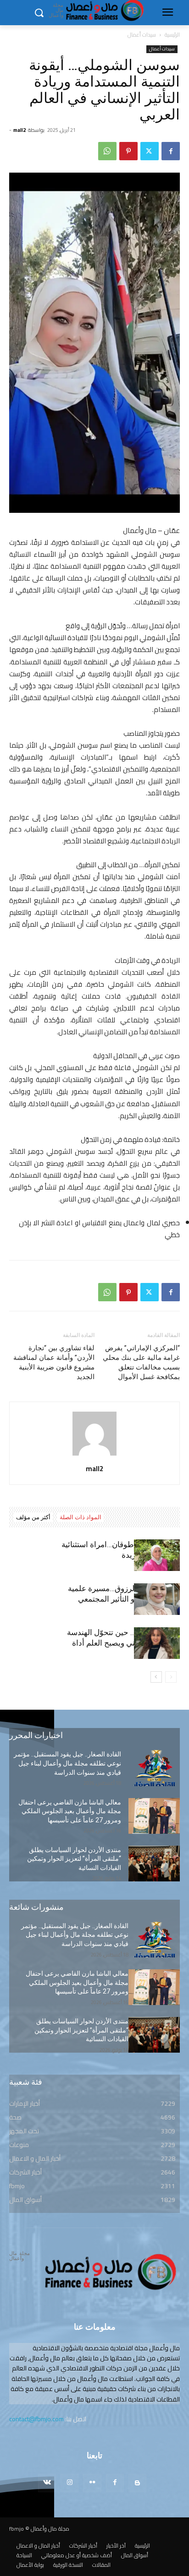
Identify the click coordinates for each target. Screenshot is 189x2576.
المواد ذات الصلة (81, 1517)
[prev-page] (171, 1677)
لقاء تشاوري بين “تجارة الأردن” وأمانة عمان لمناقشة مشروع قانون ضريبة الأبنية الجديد (54, 1362)
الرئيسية (172, 35)
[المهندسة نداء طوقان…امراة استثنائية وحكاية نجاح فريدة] (157, 1555)
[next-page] (156, 1677)
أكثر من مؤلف (33, 1517)
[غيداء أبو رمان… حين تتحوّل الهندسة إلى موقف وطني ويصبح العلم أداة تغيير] (157, 1643)
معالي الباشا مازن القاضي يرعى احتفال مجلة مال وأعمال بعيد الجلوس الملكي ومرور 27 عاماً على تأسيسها (70, 1811)
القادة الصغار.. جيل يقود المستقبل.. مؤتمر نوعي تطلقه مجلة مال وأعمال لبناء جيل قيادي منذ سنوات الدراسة (67, 1763)
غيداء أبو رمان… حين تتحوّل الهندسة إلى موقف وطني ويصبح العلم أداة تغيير (123, 1643)
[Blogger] (137, 2483)
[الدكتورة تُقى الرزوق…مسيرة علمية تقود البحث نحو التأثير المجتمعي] (157, 1599)
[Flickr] (92, 2483)
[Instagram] (69, 2483)
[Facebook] (171, 151)
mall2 (19, 130)
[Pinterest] (128, 151)
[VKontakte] (47, 2483)
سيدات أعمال (142, 35)
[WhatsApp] (107, 151)
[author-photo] (94, 1456)
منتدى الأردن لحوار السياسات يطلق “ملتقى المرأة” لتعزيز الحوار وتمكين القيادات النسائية (74, 1859)
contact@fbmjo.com (36, 2419)
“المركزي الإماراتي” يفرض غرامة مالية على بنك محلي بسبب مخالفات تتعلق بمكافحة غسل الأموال (141, 1362)
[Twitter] (150, 151)
